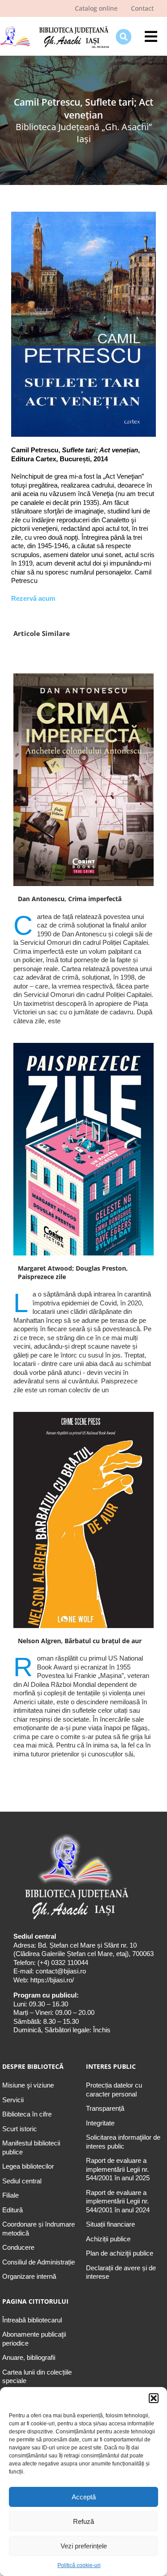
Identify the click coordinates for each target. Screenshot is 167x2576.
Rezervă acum (33, 598)
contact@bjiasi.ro (61, 1971)
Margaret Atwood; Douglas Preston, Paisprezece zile (73, 1272)
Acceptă (84, 2497)
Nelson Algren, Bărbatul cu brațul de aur (80, 1641)
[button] (154, 2398)
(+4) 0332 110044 (62, 1963)
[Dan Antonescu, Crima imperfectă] (83, 780)
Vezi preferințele (84, 2546)
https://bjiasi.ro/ (52, 1980)
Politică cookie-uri (79, 2565)
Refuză (83, 2521)
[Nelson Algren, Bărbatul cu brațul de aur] (83, 1520)
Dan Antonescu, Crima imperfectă (70, 899)
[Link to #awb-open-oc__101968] (124, 37)
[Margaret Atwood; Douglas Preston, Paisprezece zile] (83, 1149)
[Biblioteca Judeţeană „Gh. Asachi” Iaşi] (55, 27)
